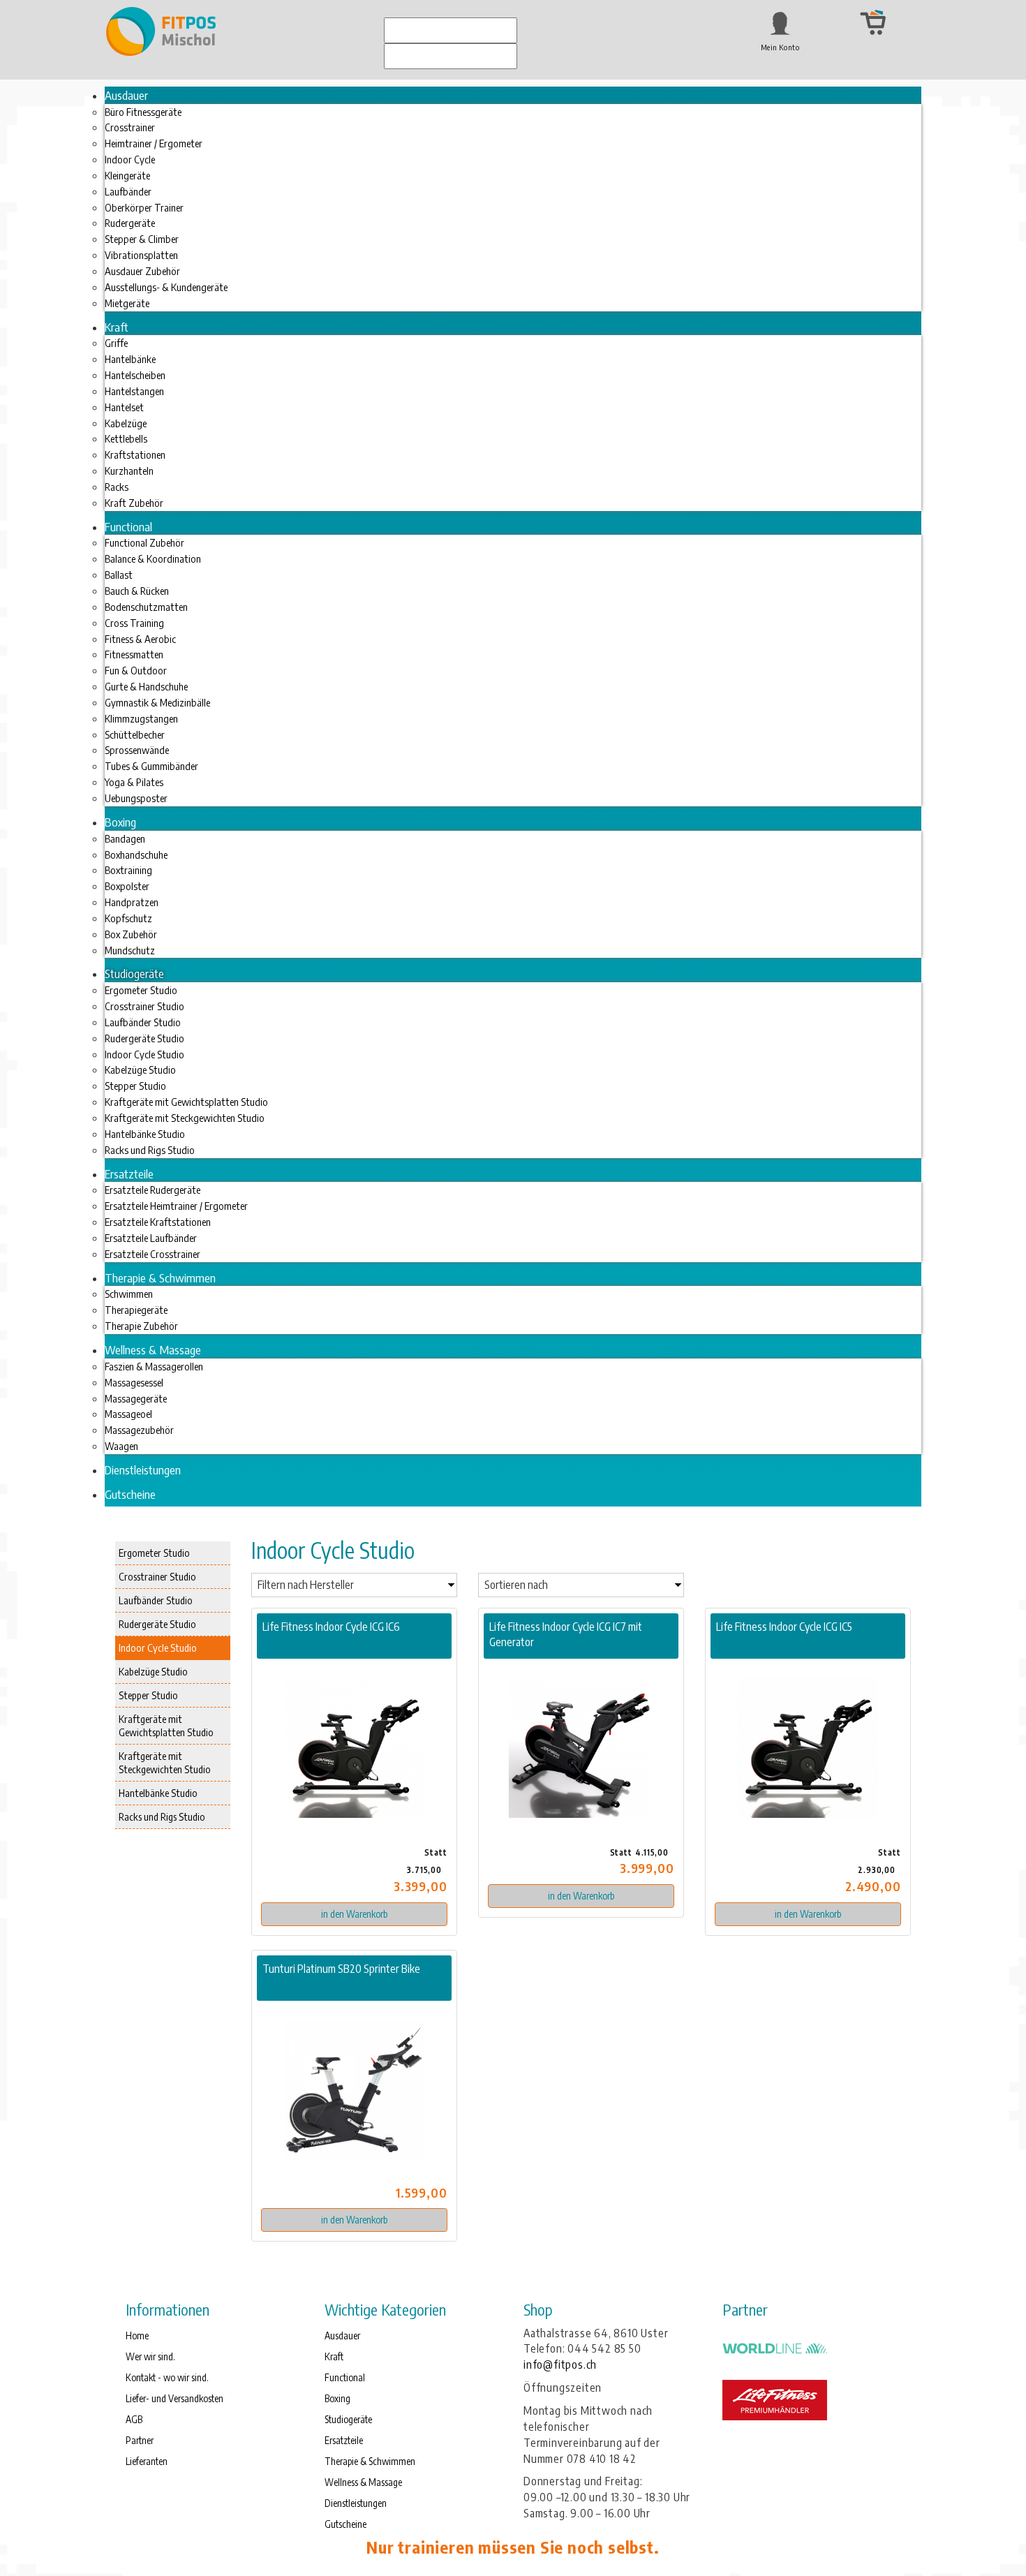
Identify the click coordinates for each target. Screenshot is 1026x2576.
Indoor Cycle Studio (158, 1648)
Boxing (337, 2398)
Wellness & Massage (363, 2482)
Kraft (334, 2356)
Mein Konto (780, 47)
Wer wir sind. (150, 2356)
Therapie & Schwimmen (370, 2461)
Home (137, 2336)
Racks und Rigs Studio (162, 1816)
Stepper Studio (148, 1695)
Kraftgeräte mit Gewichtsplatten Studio (166, 1725)
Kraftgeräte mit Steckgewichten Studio (165, 1762)
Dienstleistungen (356, 2503)
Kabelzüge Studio (153, 1671)
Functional (345, 2377)
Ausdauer (342, 2336)
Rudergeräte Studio (157, 1624)
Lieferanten (147, 2461)
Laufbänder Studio (156, 1600)
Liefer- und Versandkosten (174, 2398)
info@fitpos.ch (560, 2364)
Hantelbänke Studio (158, 1793)
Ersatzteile (344, 2440)
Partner (140, 2440)
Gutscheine (345, 2524)
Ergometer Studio (154, 1553)
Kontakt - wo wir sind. (167, 2377)
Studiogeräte (348, 2419)
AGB (134, 2419)
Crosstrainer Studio (157, 1576)
